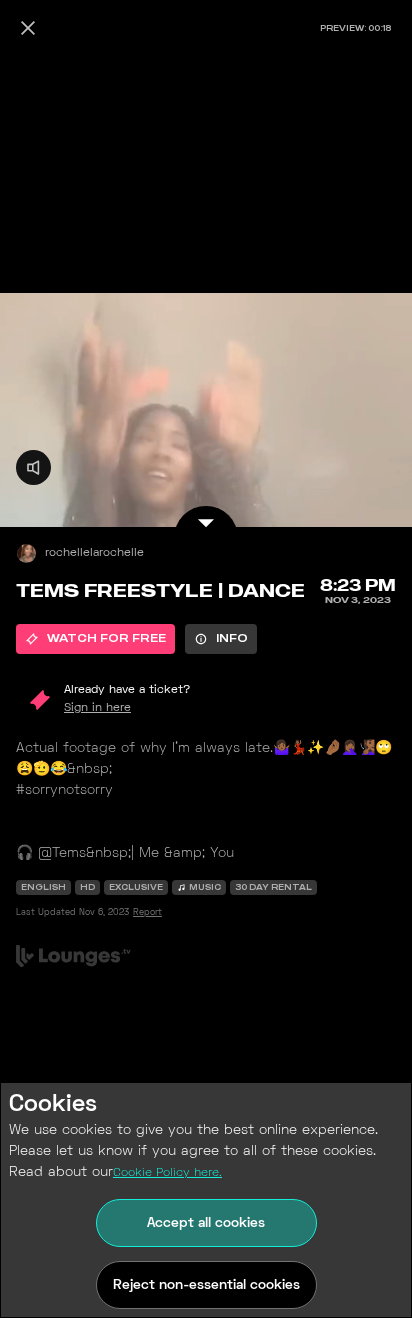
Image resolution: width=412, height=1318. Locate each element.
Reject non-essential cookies (206, 1285)
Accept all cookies (206, 1223)
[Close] (28, 28)
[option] (95, 639)
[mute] (33, 467)
